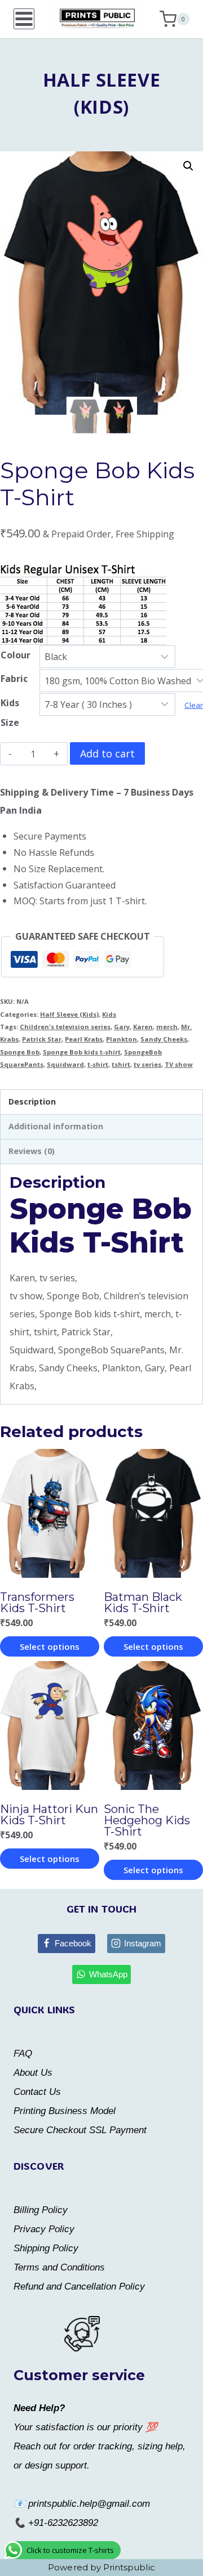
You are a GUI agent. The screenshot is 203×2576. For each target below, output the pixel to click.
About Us (33, 2073)
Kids (109, 1014)
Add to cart (107, 753)
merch (167, 1027)
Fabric (14, 679)
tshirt (121, 1064)
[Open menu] (24, 19)
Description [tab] (32, 1101)
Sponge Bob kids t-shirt (82, 1052)
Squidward (65, 1064)
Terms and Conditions (59, 2267)
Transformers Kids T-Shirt (37, 1603)
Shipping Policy (46, 2248)
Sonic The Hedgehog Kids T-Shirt (147, 1820)
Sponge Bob (20, 1052)
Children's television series (65, 1027)
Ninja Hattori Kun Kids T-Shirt (49, 1815)
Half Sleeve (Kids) (69, 1014)
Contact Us (37, 2092)
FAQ (23, 2054)
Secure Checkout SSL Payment (80, 2130)
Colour (16, 655)
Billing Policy (41, 2210)
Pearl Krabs (84, 1039)
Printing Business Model (65, 2111)
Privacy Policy (44, 2229)
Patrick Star (42, 1039)
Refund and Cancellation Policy (79, 2286)
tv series (147, 1064)
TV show (179, 1064)
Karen (143, 1027)
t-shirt (98, 1064)
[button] (188, 166)
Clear (194, 705)
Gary (122, 1027)
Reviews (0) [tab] (32, 1151)
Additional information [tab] (56, 1126)
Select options (50, 1646)
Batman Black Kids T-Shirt (143, 1603)
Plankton (122, 1039)
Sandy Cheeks (164, 1039)
